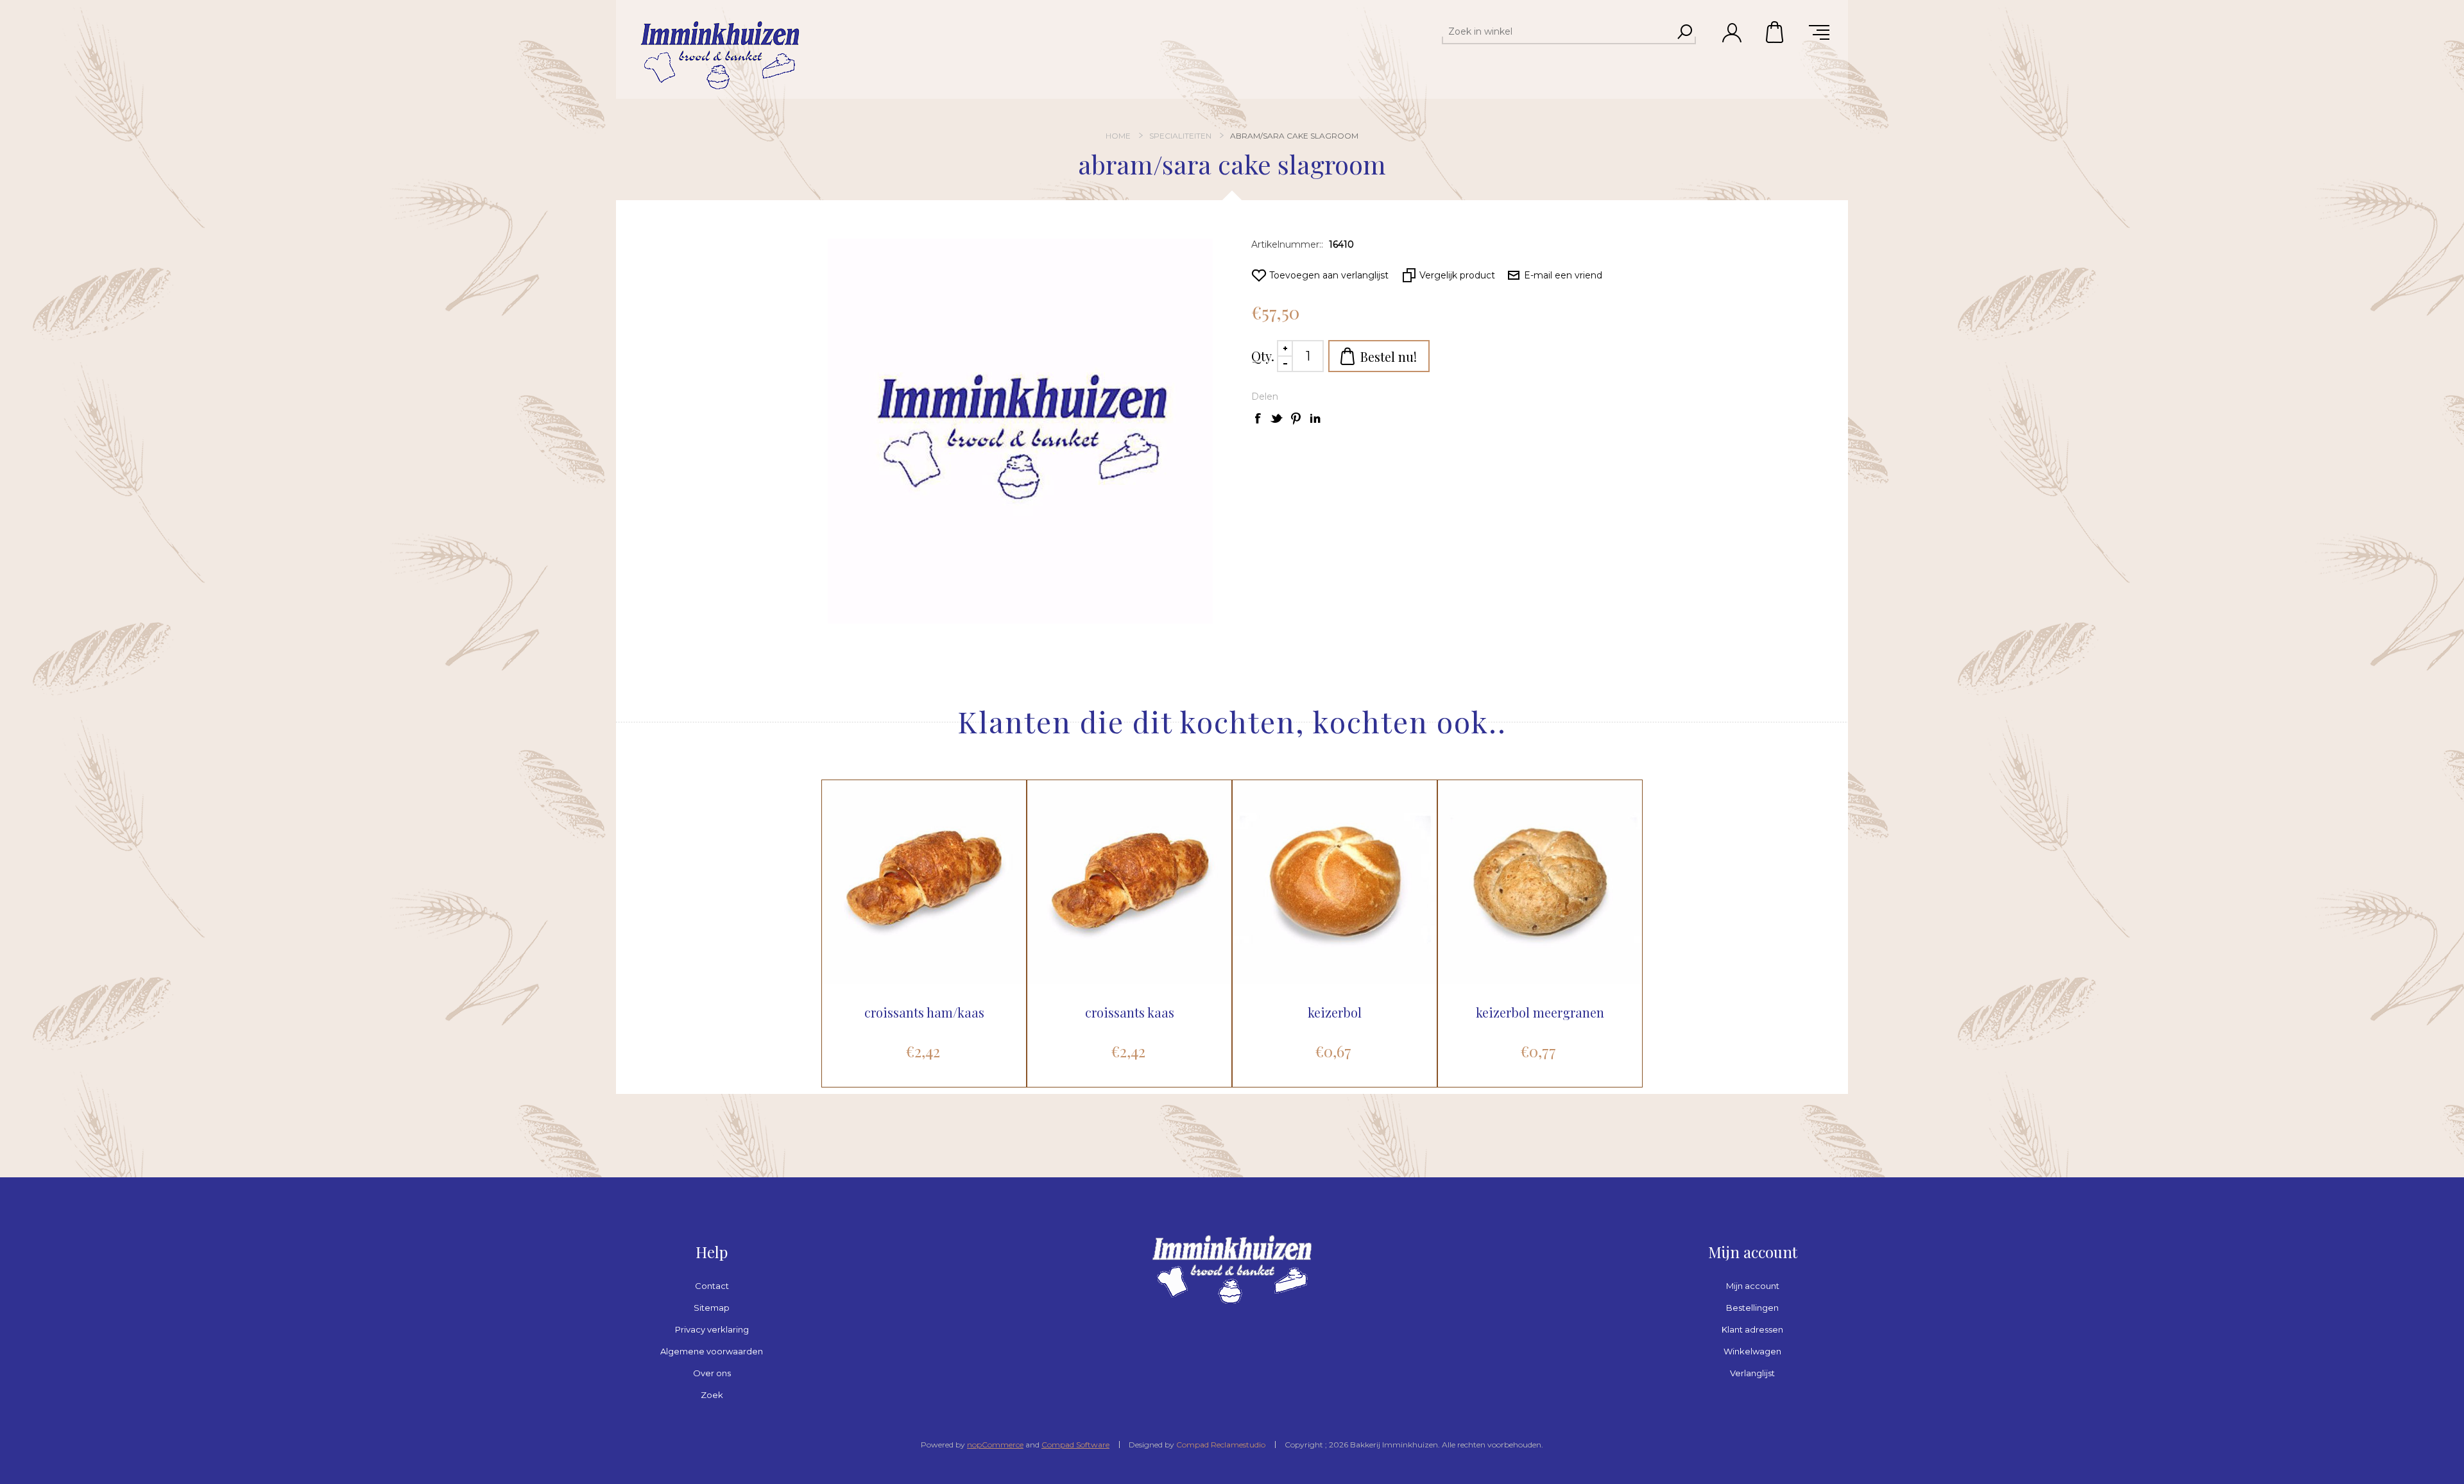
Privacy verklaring (712, 1329)
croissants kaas (1130, 1012)
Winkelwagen (1775, 32)
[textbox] (1557, 31)
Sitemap (712, 1308)
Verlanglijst (1752, 1373)
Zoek (712, 1395)
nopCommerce (995, 1445)
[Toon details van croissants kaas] (1129, 882)
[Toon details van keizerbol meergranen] (1540, 882)
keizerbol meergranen (1540, 1012)
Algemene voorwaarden (712, 1351)
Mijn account (1753, 1286)
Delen (1265, 397)
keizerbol (1335, 1012)
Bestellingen (1752, 1308)
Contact (712, 1286)
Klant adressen (1752, 1329)
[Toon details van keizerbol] (1335, 882)
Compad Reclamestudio (1221, 1445)
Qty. (1263, 356)
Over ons (712, 1373)
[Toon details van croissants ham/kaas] (924, 882)
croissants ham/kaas (924, 1012)
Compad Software (1075, 1445)
